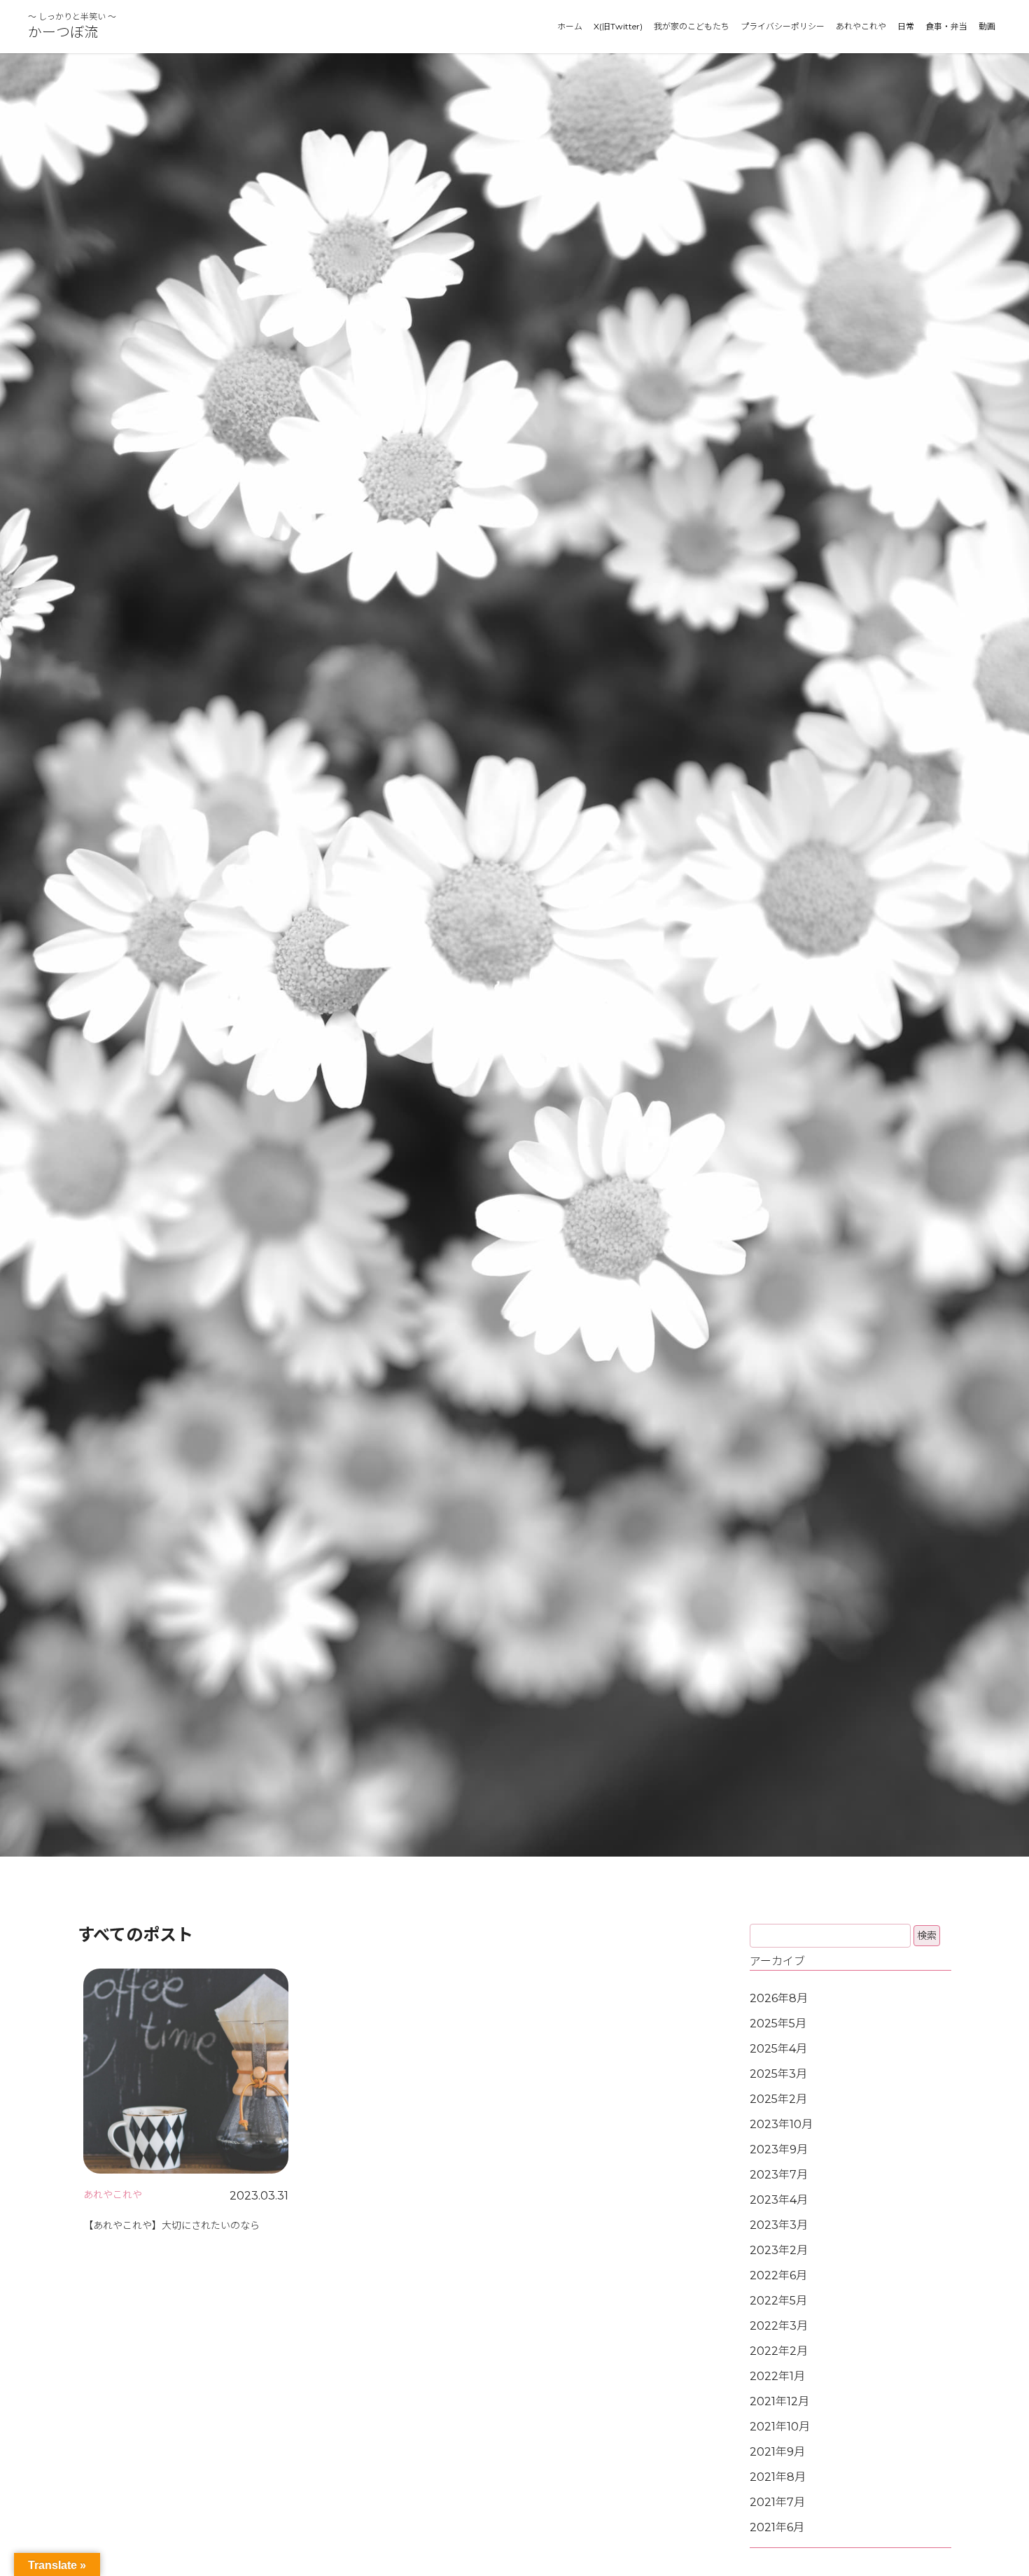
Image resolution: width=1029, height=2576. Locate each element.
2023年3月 (779, 2225)
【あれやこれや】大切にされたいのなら (171, 2225)
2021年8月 (778, 2477)
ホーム (570, 26)
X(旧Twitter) (618, 26)
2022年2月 (779, 2351)
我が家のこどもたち (692, 26)
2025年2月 (778, 2099)
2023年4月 (779, 2200)
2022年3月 (779, 2326)
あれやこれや (861, 26)
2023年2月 (779, 2250)
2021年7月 (777, 2502)
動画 (987, 26)
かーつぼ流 (63, 32)
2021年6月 (777, 2527)
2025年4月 (778, 2049)
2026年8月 (779, 1998)
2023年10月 (781, 2124)
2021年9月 (777, 2452)
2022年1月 (777, 2376)
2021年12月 (779, 2401)
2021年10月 (780, 2427)
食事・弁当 (946, 26)
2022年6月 (778, 2275)
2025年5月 (778, 2024)
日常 (906, 26)
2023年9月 (779, 2149)
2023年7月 (779, 2175)
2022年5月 (778, 2301)
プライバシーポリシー (783, 26)
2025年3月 (778, 2074)
